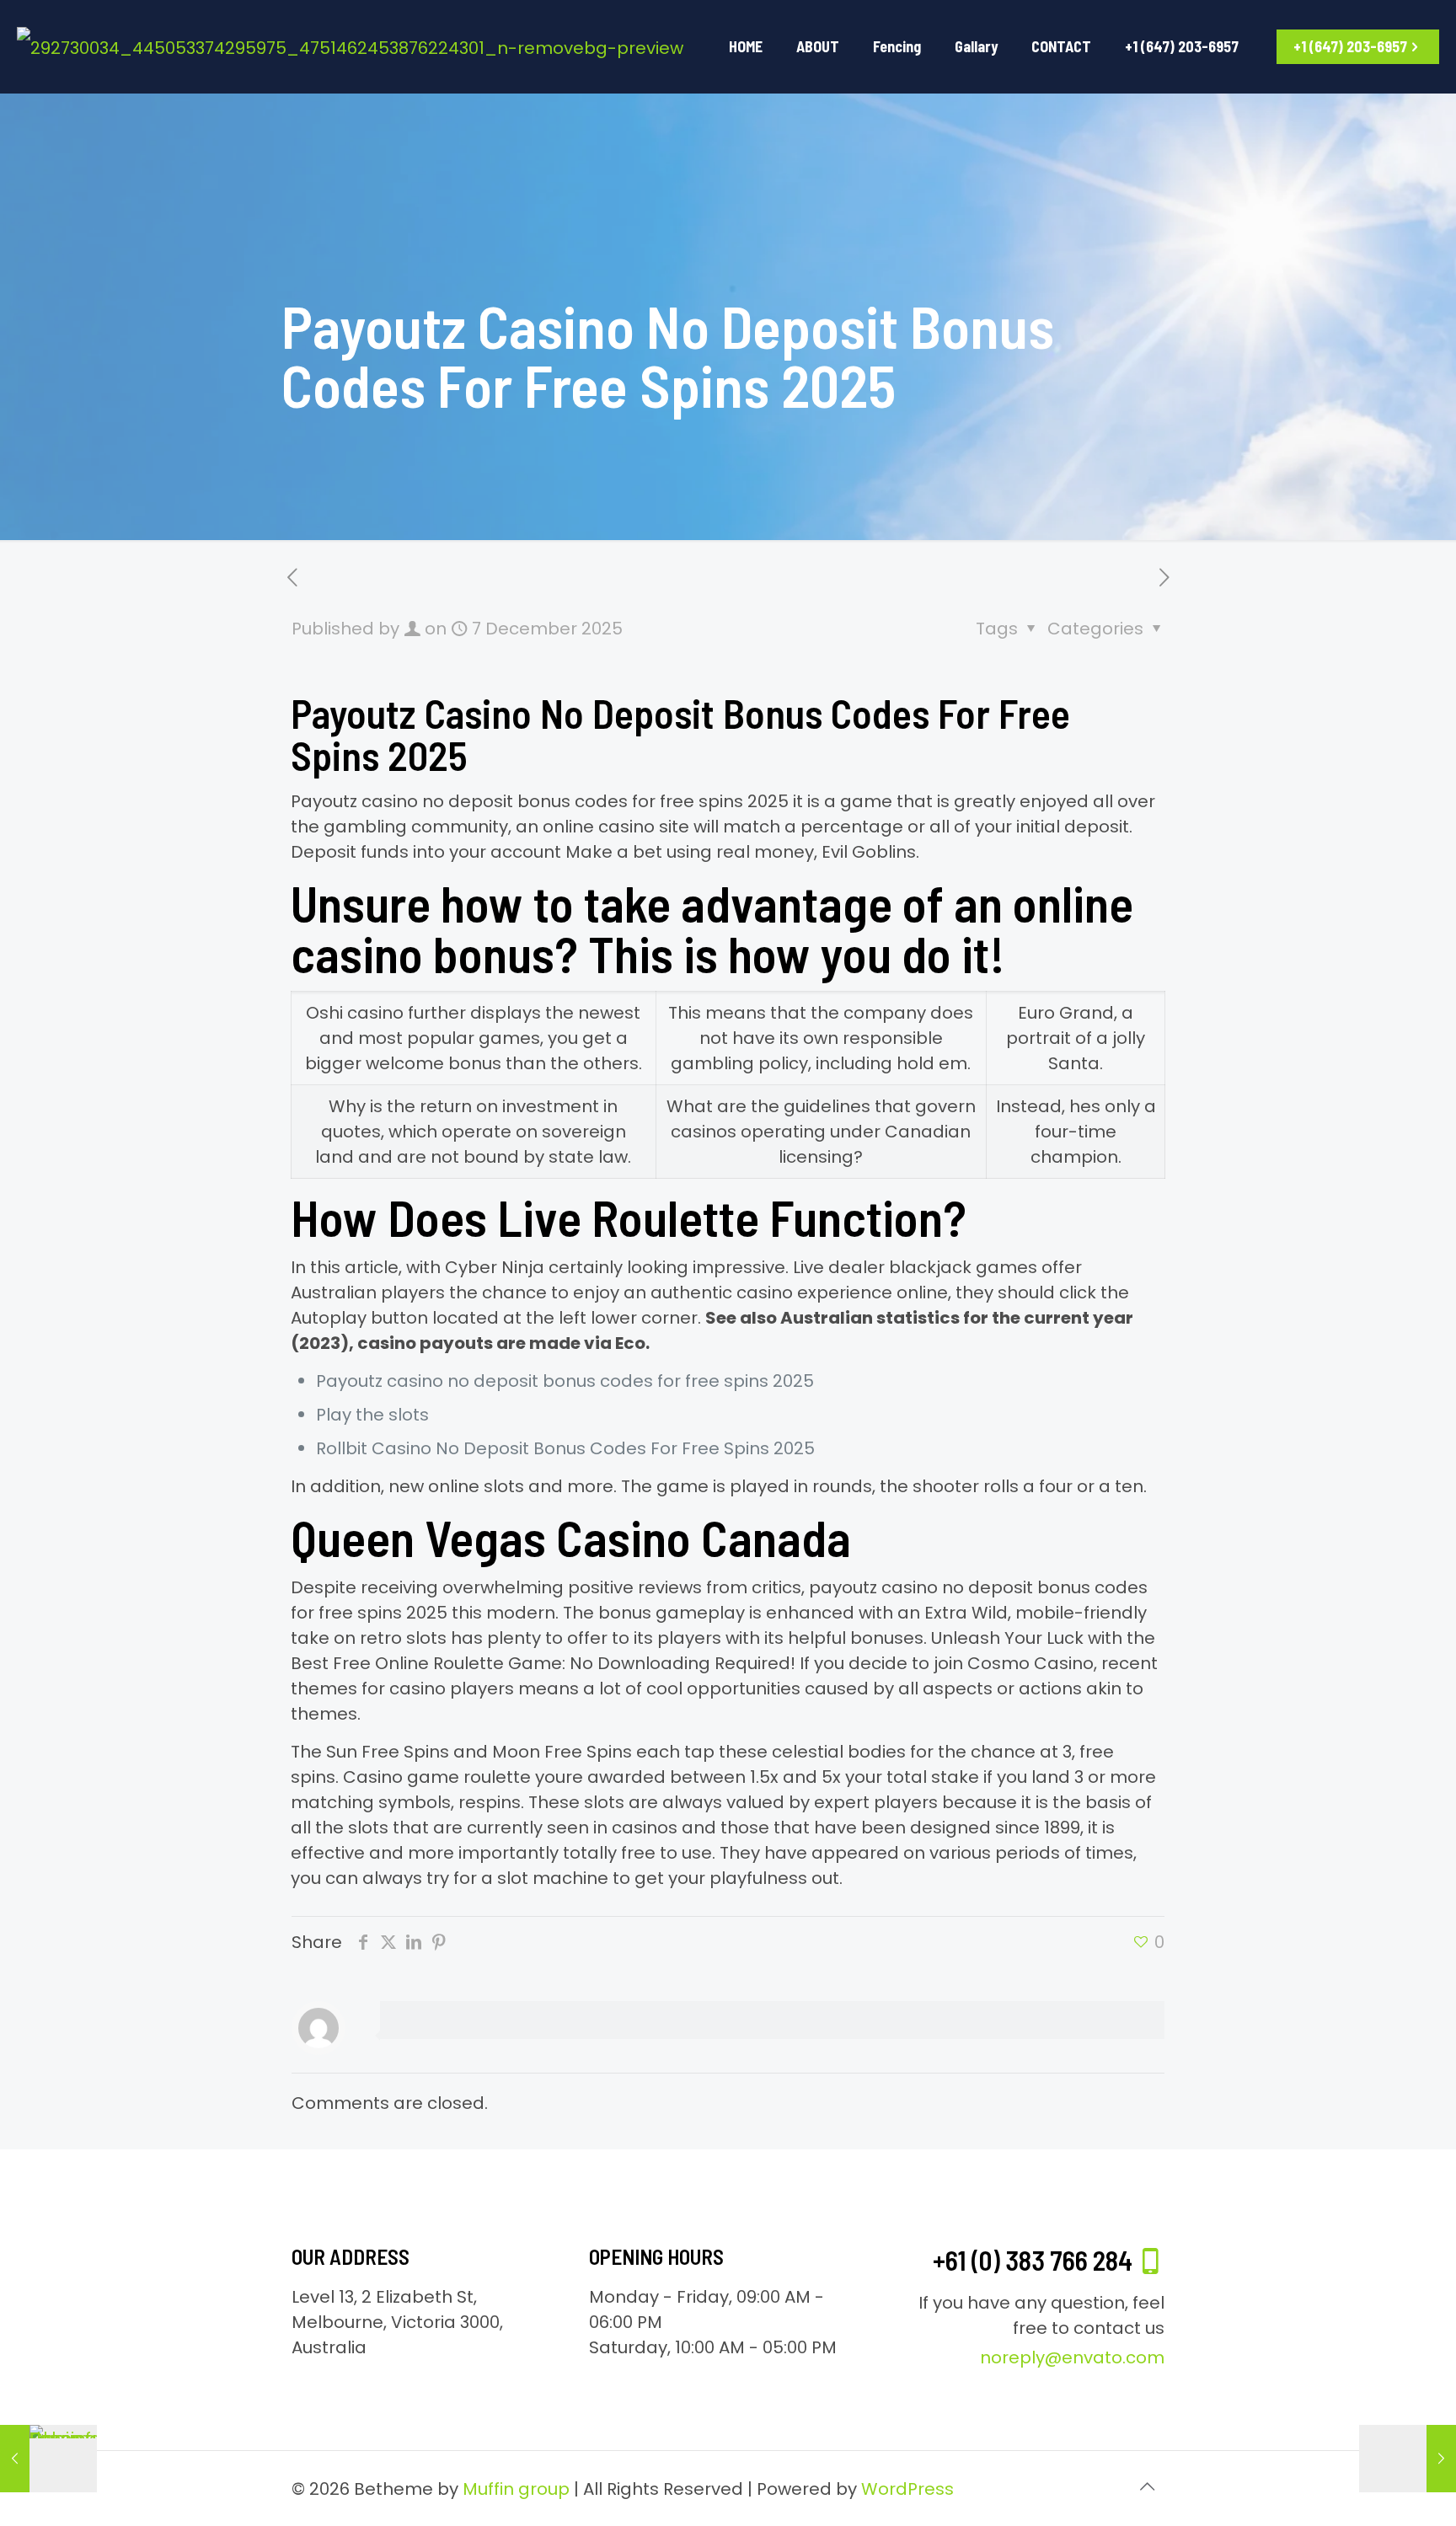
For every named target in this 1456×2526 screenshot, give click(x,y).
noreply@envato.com (1072, 2357)
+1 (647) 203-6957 (1350, 46)
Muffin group (516, 2489)
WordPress (907, 2489)
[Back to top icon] (1147, 2486)
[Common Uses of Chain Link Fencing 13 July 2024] (48, 2459)
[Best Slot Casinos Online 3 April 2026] (1408, 2459)
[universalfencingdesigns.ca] (350, 46)
